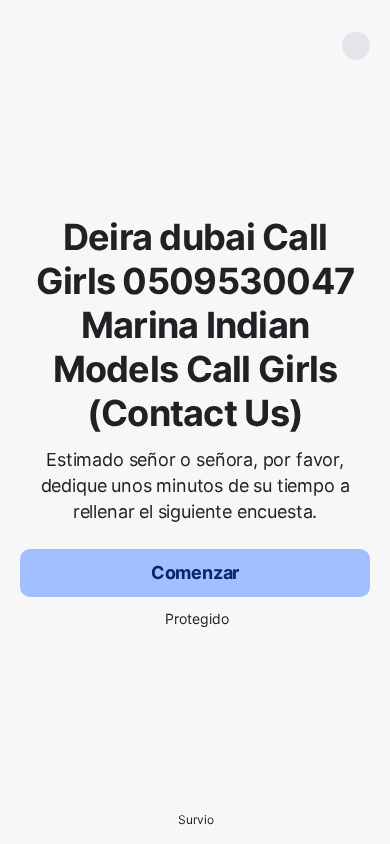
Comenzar (195, 572)
